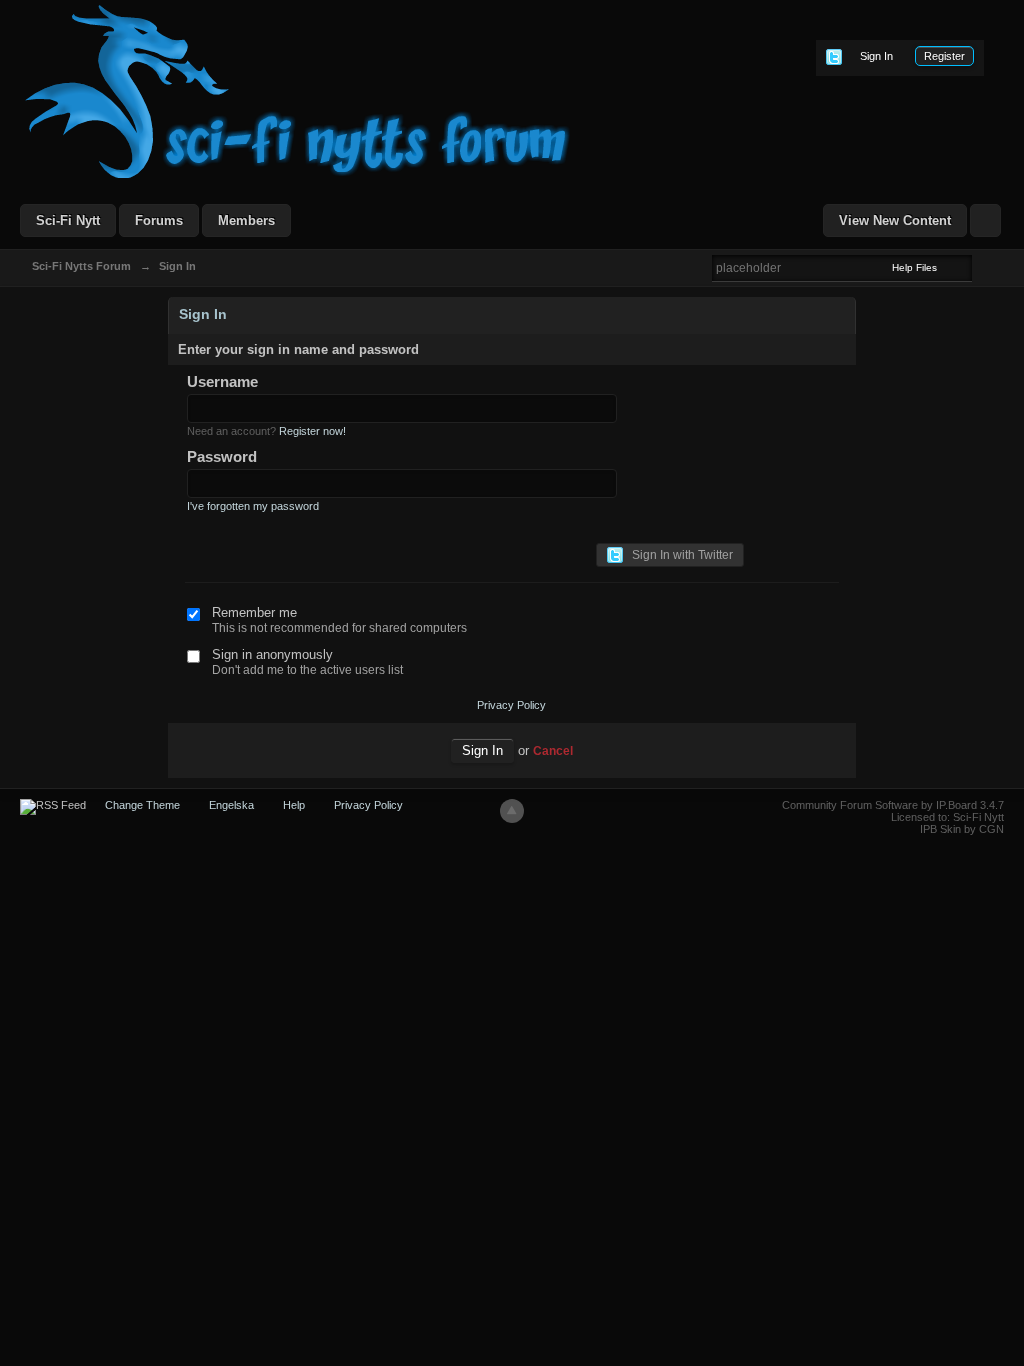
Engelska (231, 805)
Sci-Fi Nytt (68, 220)
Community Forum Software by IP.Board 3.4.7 (893, 805)
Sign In (876, 56)
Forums (159, 220)
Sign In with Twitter (678, 555)
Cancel (553, 750)
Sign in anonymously (272, 654)
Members (246, 220)
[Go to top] (512, 811)
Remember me (254, 612)
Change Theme (142, 805)
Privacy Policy (511, 705)
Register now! (312, 431)
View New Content (895, 220)
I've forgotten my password (253, 506)
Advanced (984, 267)
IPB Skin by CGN (962, 829)
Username (222, 381)
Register (944, 56)
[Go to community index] (298, 90)
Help (294, 805)
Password (222, 456)
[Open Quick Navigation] (985, 220)
